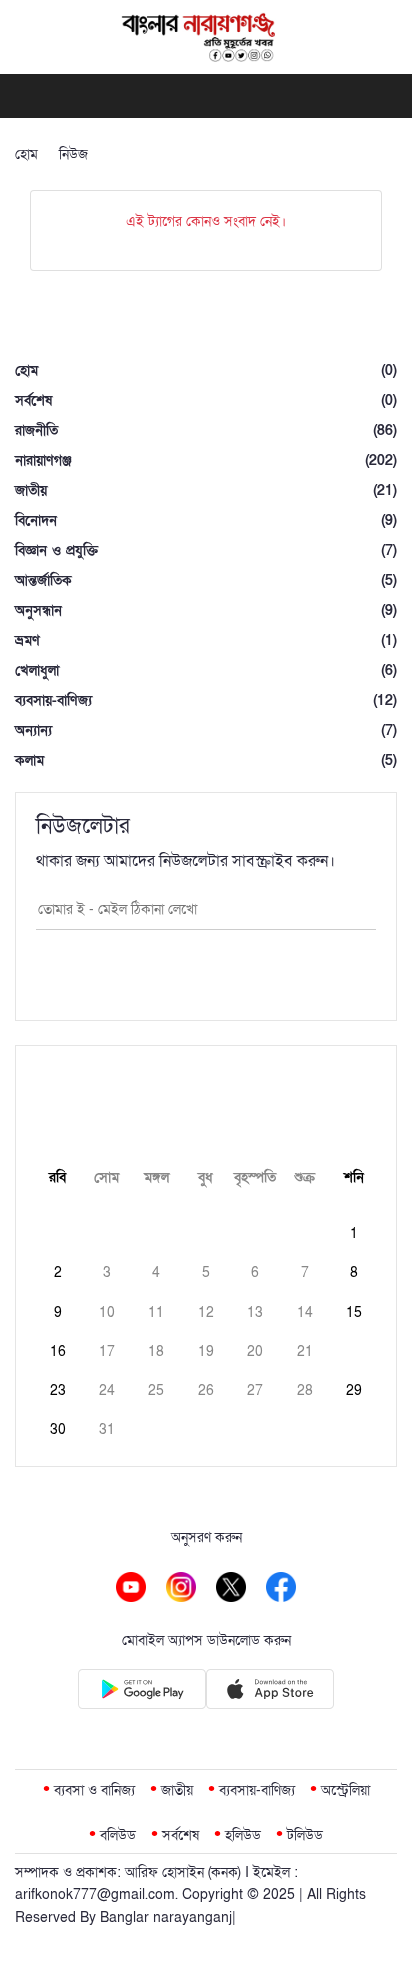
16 (58, 1351)
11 (156, 1312)
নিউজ (73, 154)
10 (107, 1312)
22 (354, 1351)
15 (354, 1312)
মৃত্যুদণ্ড (127, 154)
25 (156, 1390)
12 (206, 1312)
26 (206, 1390)
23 (58, 1390)
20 (255, 1351)
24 (107, 1390)
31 (107, 1429)
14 (305, 1312)
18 (156, 1351)
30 (58, 1429)
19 (206, 1351)
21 (305, 1351)
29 (354, 1390)
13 (255, 1312)
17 (107, 1351)
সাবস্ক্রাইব (206, 980)
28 (305, 1390)
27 (255, 1390)
